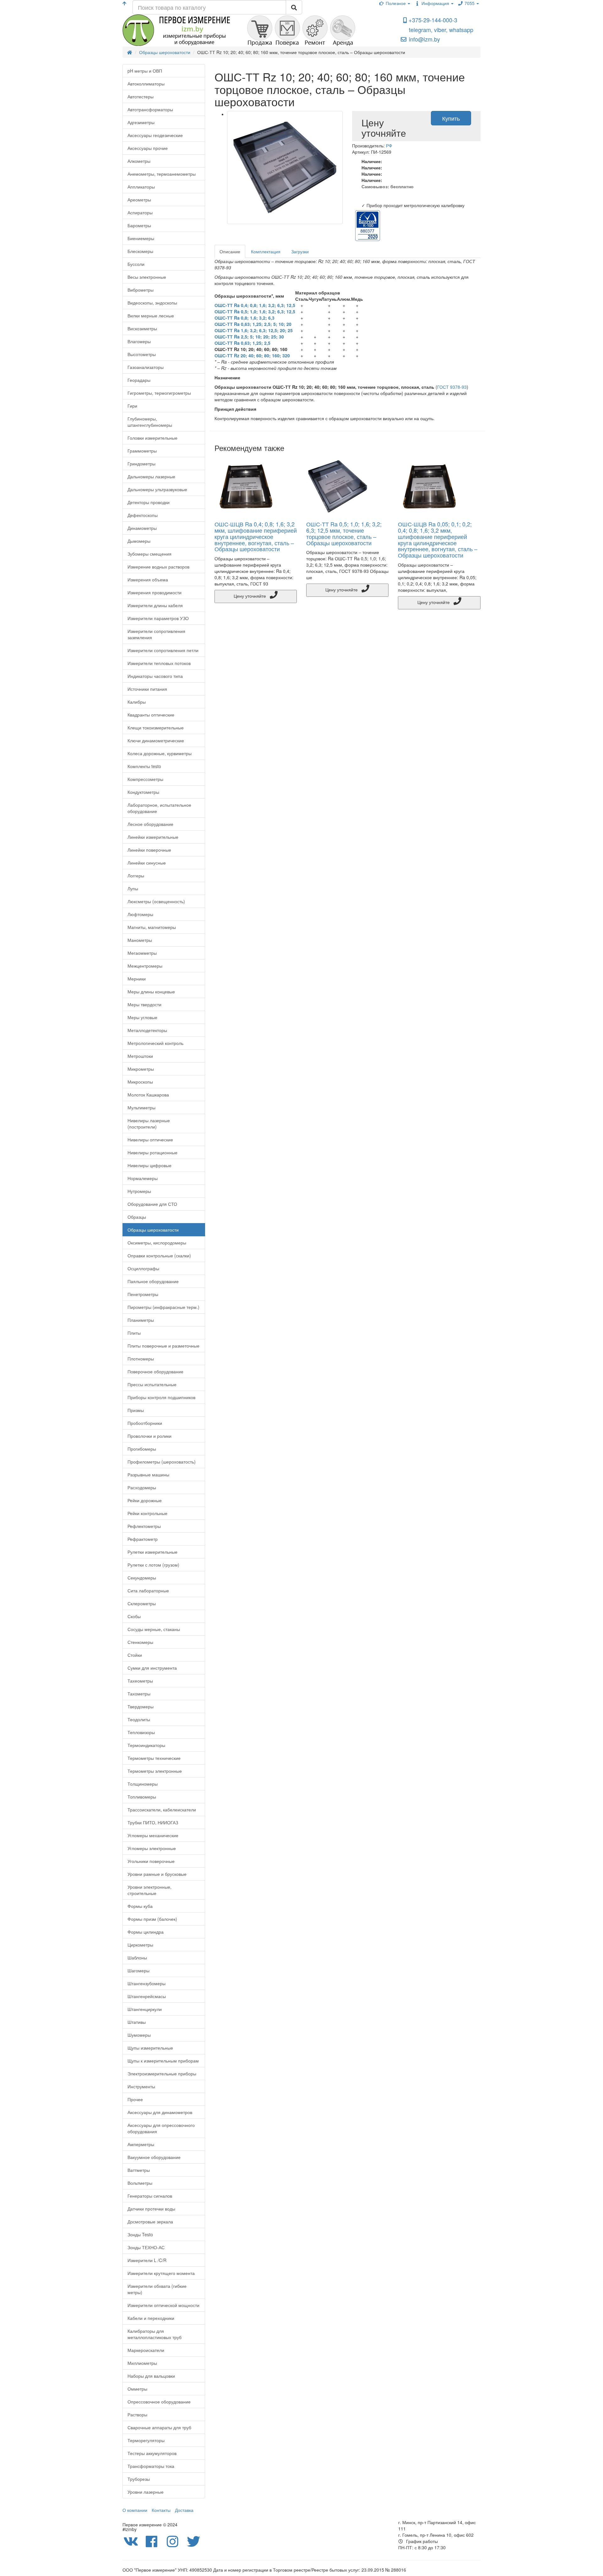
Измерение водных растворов (158, 567)
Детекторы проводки (149, 502)
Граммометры (142, 451)
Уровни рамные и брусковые (157, 1874)
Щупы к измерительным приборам (163, 2061)
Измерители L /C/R (147, 2260)
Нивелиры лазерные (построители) (149, 1123)
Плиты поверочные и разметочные (163, 1346)
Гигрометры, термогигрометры (159, 393)
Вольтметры (140, 2183)
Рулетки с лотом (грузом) (153, 1565)
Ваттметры (139, 2170)
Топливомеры (142, 1797)
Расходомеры (142, 1487)
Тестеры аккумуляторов (152, 2453)
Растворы (137, 2414)
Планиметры (141, 1320)
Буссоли (136, 264)
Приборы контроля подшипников (161, 1397)
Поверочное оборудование (155, 1371)
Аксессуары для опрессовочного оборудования (161, 2128)
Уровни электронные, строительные (149, 1890)
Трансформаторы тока (151, 2466)
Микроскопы (140, 1082)
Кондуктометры (143, 792)
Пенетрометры (143, 1294)
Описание (230, 251)
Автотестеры (141, 96)
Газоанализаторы (146, 367)
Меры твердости (144, 1004)
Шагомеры (139, 1970)
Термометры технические (154, 1758)
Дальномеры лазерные (151, 476)
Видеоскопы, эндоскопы (152, 303)
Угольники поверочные (151, 1861)
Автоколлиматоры (146, 84)
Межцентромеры (145, 966)
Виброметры (141, 290)
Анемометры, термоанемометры (162, 174)
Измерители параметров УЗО (158, 618)
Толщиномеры (143, 1784)
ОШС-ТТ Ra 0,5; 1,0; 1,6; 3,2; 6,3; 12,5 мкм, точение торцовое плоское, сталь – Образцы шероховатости (344, 533)
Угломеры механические (153, 1835)
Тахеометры (140, 1681)
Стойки (135, 1655)
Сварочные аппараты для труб (159, 2427)
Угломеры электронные (152, 1848)
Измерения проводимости (155, 592)
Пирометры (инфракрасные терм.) (163, 1307)
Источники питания (147, 689)
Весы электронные (147, 277)
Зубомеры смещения (149, 554)
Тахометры (139, 1694)
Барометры (139, 225)
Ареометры (139, 200)
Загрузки (300, 251)
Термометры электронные (155, 1771)
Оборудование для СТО (152, 1204)
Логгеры (136, 876)
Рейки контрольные (147, 1513)
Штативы (137, 2022)
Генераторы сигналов (150, 2196)
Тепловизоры (141, 1732)
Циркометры (140, 1945)
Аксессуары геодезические (155, 135)
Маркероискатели (146, 2350)
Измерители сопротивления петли (163, 650)
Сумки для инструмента (152, 1668)
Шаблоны (137, 1958)
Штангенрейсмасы (147, 1996)
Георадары (139, 380)
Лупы (133, 888)
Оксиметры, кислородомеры (157, 1243)
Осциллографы (143, 1268)
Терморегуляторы (146, 2440)
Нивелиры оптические (150, 1140)
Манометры (140, 940)
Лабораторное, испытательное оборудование (159, 808)
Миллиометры (142, 2363)
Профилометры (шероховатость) (162, 1462)
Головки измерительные (152, 438)
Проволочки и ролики (149, 1436)
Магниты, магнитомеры (152, 927)
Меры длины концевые (151, 991)
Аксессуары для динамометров (160, 2112)
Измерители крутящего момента (161, 2273)
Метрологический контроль (155, 1043)
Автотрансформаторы (150, 109)
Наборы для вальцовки (151, 2376)
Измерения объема (148, 579)
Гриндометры (141, 464)
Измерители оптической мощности (163, 2305)
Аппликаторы (141, 187)
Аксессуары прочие (148, 148)
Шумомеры (139, 2035)
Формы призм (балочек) (152, 1919)
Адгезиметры (141, 122)
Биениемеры (141, 238)
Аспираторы (140, 212)
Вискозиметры (142, 328)
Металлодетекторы (147, 1030)
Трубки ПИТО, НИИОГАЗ (153, 1822)
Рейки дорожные (145, 1500)
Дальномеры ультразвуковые (157, 489)
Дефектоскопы (143, 515)
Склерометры (142, 1603)
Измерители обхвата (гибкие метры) (157, 2289)
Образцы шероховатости (153, 1230)
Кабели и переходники (151, 2318)
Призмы (136, 1410)
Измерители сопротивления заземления (156, 634)
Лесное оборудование (150, 824)
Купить (451, 118)
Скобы (134, 1616)
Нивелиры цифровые (149, 1165)
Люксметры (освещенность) (156, 901)
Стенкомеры (140, 1642)
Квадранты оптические (151, 715)
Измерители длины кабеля (155, 605)
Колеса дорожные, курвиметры (160, 753)
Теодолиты (139, 1719)
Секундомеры (142, 1578)
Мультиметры (141, 1107)
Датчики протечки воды (151, 2209)
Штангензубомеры (147, 1983)
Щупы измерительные (150, 2048)
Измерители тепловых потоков (159, 663)
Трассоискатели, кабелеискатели (162, 1810)
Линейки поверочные (149, 850)
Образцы (137, 1217)
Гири (132, 406)
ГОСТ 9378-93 (452, 387)
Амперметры (141, 2144)
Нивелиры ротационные (152, 1152)
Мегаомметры (142, 953)
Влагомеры (139, 341)
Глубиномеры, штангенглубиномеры (150, 422)
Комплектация (266, 251)
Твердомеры (141, 1706)
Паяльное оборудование (153, 1281)
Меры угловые (142, 1017)
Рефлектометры (144, 1526)
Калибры (137, 702)
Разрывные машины (148, 1475)
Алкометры (139, 161)
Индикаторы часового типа (155, 676)
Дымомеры (139, 541)
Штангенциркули (145, 2009)
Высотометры (142, 354)
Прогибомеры (142, 1449)
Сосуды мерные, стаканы (154, 1629)
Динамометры (142, 528)
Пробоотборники (145, 1423)
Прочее (135, 2099)
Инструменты (141, 2086)
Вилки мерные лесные (151, 316)
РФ (389, 146)
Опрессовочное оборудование (159, 2402)
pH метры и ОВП (145, 71)
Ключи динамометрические (156, 740)
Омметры (137, 2389)
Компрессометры (145, 779)
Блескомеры (140, 251)
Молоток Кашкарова (148, 1095)
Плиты (134, 1333)
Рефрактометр (143, 1539)
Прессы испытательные (152, 1384)
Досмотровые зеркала (150, 2222)
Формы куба (140, 1906)
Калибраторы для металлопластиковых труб (155, 2334)
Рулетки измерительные (152, 1552)
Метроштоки (140, 1056)
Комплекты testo (144, 766)
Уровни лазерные (146, 2492)
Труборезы (139, 2479)
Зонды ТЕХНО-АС (146, 2247)
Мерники (137, 979)
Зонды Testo (140, 2234)
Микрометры (141, 1069)
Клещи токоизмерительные (156, 728)
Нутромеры (139, 1191)
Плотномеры (141, 1359)
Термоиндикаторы (146, 1745)
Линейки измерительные (153, 837)
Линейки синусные (147, 863)
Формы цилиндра (146, 1932)
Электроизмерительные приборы (162, 2073)
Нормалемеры (143, 1178)
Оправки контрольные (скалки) (159, 1255)
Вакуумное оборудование (154, 2157)
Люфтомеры (140, 914)
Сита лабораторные (148, 1590)
